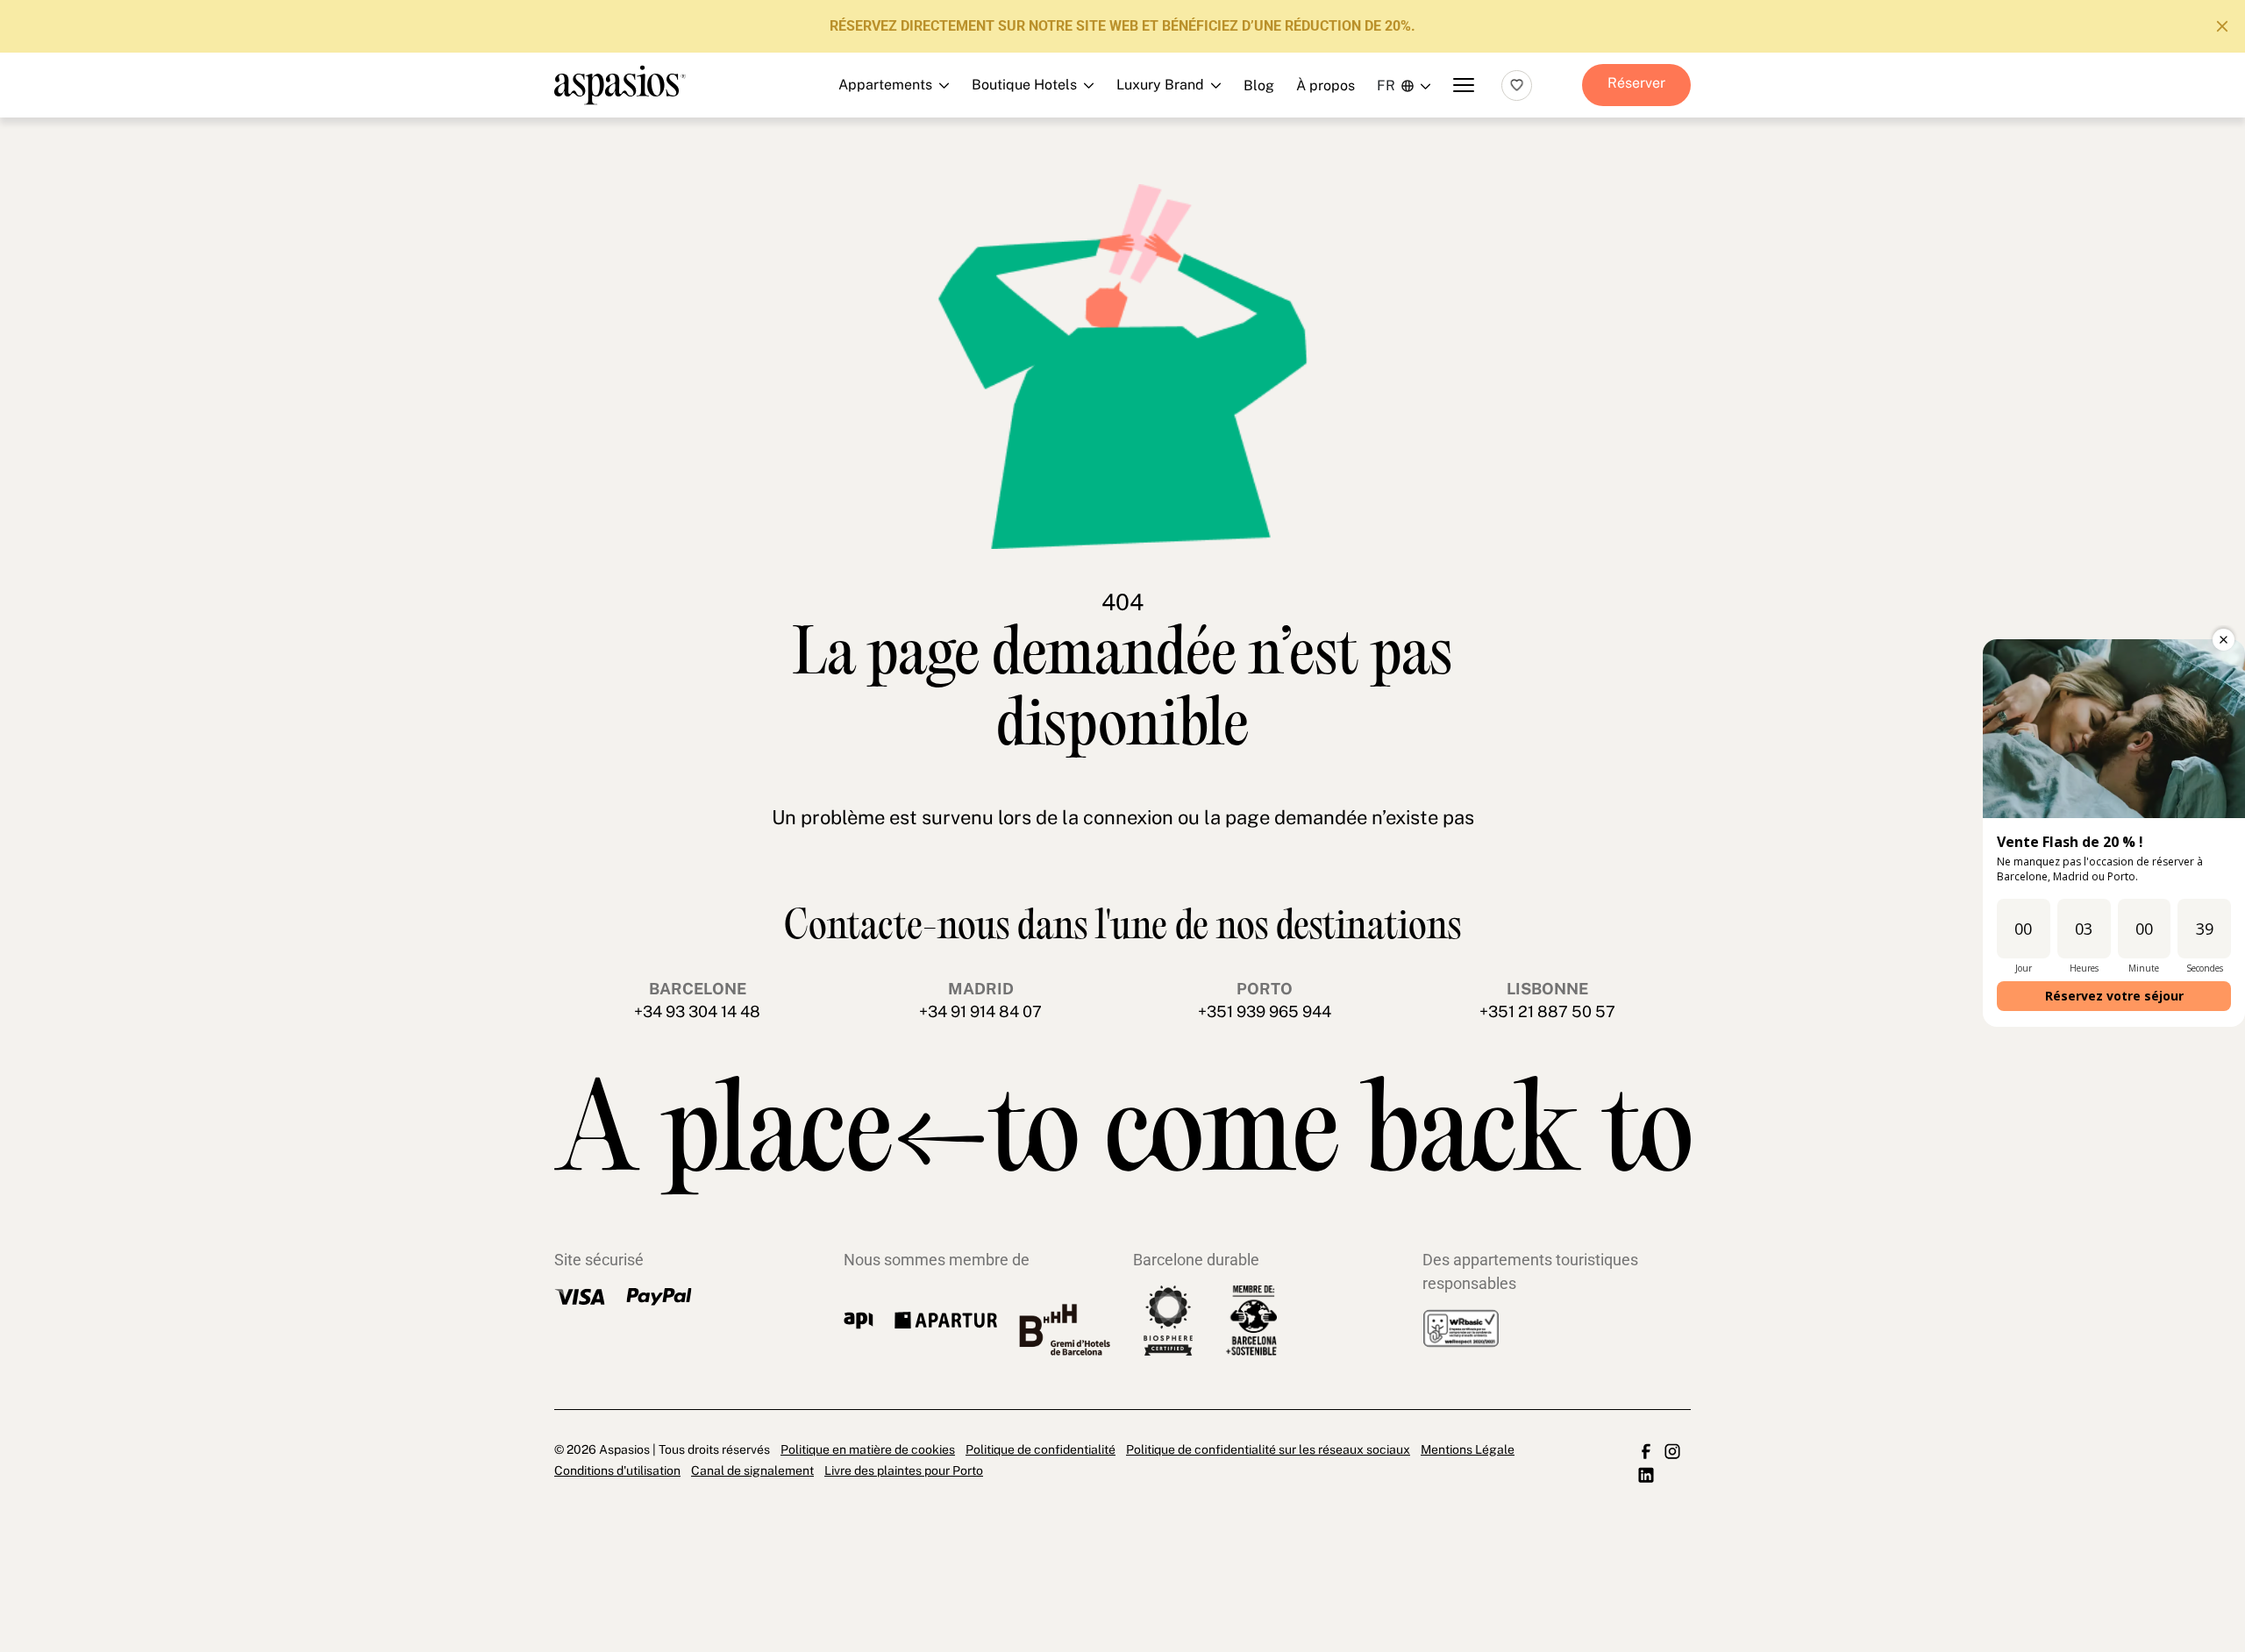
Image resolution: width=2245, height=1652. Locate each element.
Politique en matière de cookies (868, 1449)
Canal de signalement (752, 1470)
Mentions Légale (1468, 1449)
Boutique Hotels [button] (1112, 139)
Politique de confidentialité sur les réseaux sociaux (1268, 1449)
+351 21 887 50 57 (1547, 1011)
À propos (1326, 85)
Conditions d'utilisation (617, 1470)
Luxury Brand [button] (1112, 178)
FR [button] (1386, 85)
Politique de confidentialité (1041, 1449)
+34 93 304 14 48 (697, 1011)
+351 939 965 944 (1265, 1011)
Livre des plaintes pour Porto (904, 1470)
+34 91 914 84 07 (980, 1011)
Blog (1259, 85)
